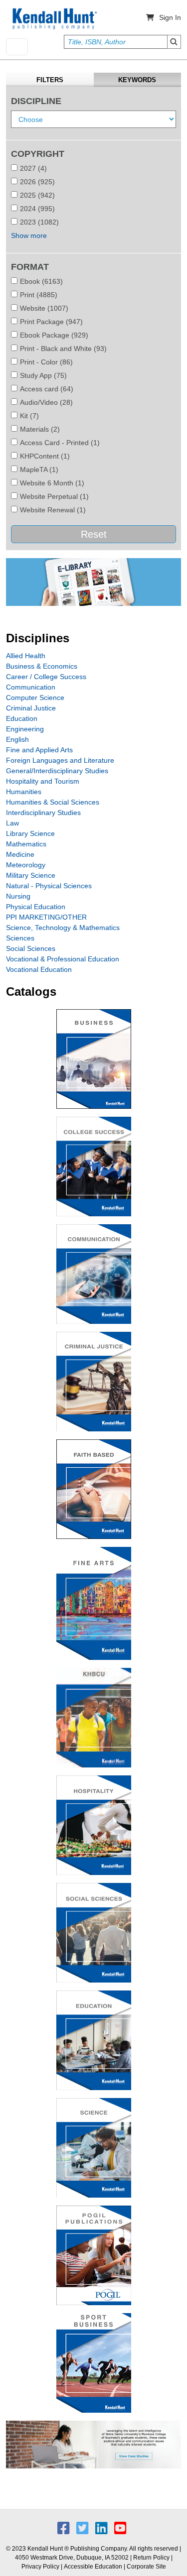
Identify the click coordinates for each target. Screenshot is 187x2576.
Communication (31, 687)
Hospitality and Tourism (43, 781)
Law (12, 823)
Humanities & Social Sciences (53, 802)
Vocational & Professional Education (63, 959)
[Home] (54, 19)
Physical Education (36, 907)
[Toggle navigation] (17, 47)
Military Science (31, 875)
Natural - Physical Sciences (49, 886)
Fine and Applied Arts (39, 750)
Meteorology (26, 865)
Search (174, 42)
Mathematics (26, 844)
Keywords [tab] (137, 80)
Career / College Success (46, 677)
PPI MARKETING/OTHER (46, 917)
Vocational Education (39, 969)
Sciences (20, 938)
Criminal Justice (31, 708)
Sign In (170, 17)
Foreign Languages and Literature (60, 760)
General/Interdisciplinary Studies (57, 771)
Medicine (20, 854)
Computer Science (35, 698)
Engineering (25, 729)
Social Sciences (31, 948)
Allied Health (26, 656)
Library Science (30, 833)
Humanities (24, 792)
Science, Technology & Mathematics (63, 928)
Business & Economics (42, 666)
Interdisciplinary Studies (43, 813)
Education (22, 718)
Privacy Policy (40, 2567)
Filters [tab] (50, 80)
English (17, 739)
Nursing (18, 896)
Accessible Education (93, 2567)
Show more (29, 235)
